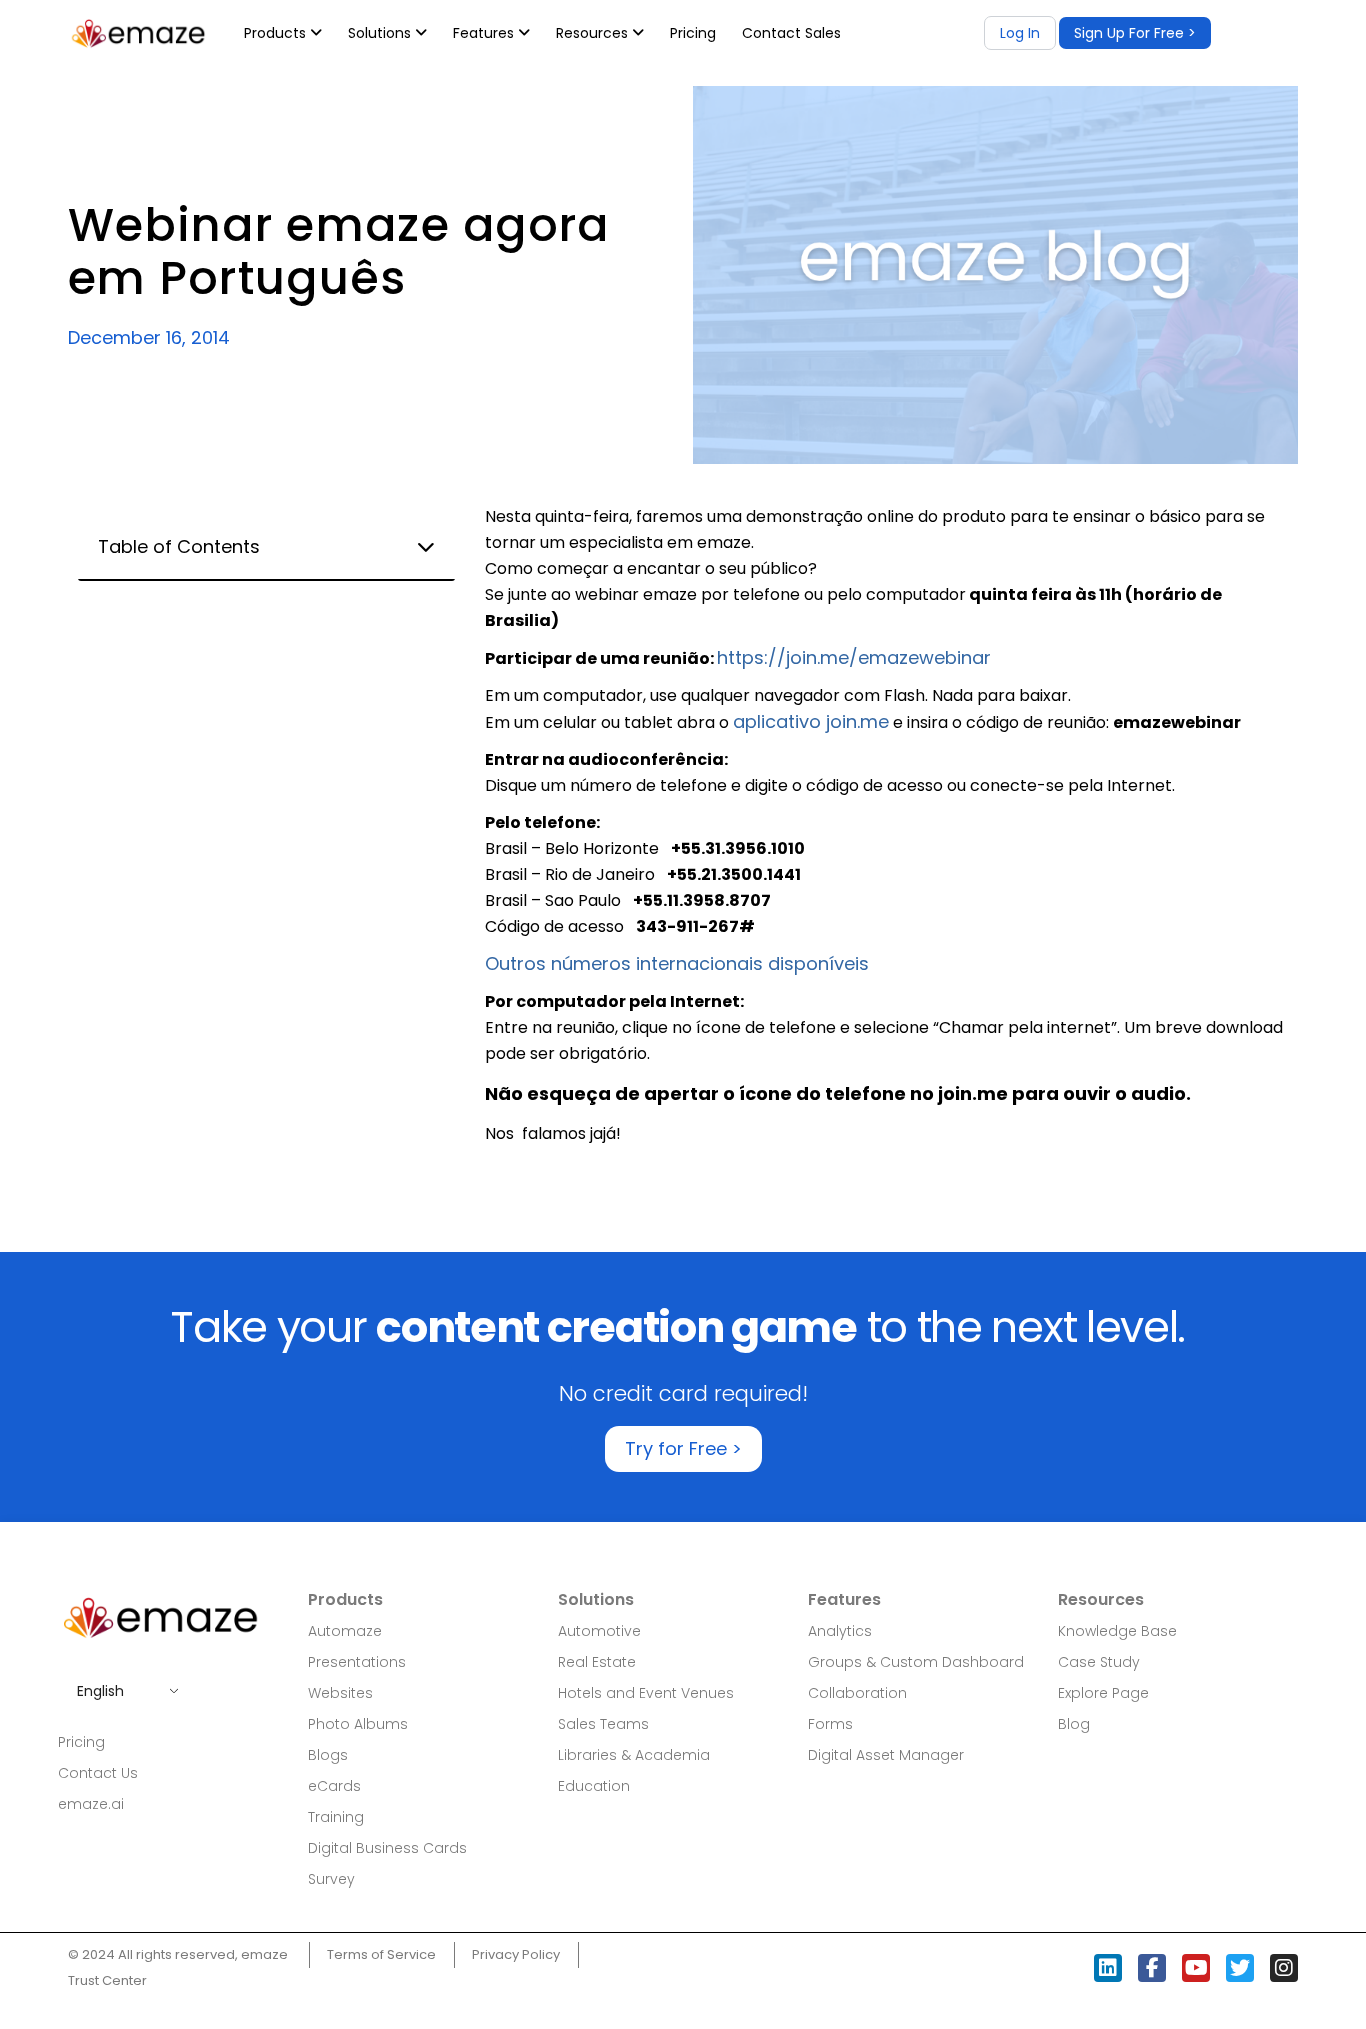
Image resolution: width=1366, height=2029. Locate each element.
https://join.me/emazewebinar (854, 657)
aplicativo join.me (811, 721)
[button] (1135, 33)
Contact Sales (791, 33)
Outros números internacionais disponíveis (677, 963)
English (100, 1691)
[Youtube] (1196, 1968)
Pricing (693, 33)
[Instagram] (1284, 1968)
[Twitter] (1240, 1968)
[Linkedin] (1108, 1968)
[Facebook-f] (1152, 1968)
